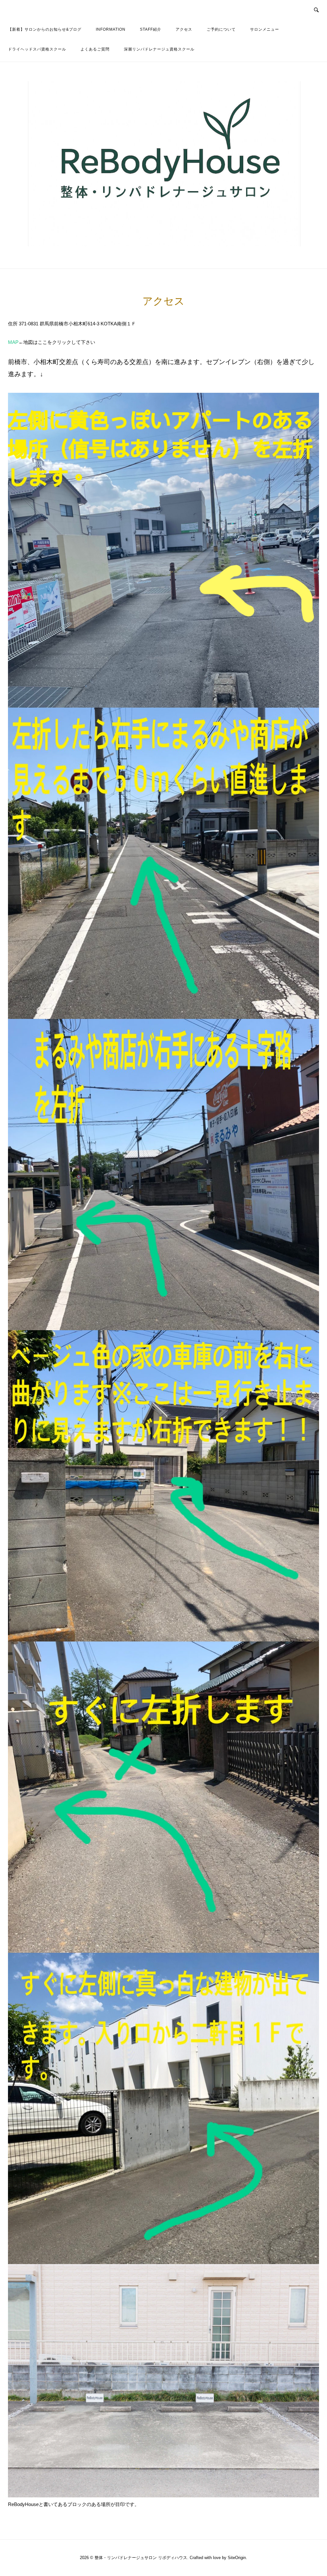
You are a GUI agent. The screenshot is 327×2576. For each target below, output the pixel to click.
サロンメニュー (265, 29)
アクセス (184, 29)
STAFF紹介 (151, 29)
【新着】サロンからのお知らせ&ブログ (45, 29)
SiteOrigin (237, 2558)
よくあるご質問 (95, 49)
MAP (13, 342)
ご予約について (221, 29)
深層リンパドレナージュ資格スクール (159, 49)
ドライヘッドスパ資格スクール (37, 49)
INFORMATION (111, 29)
